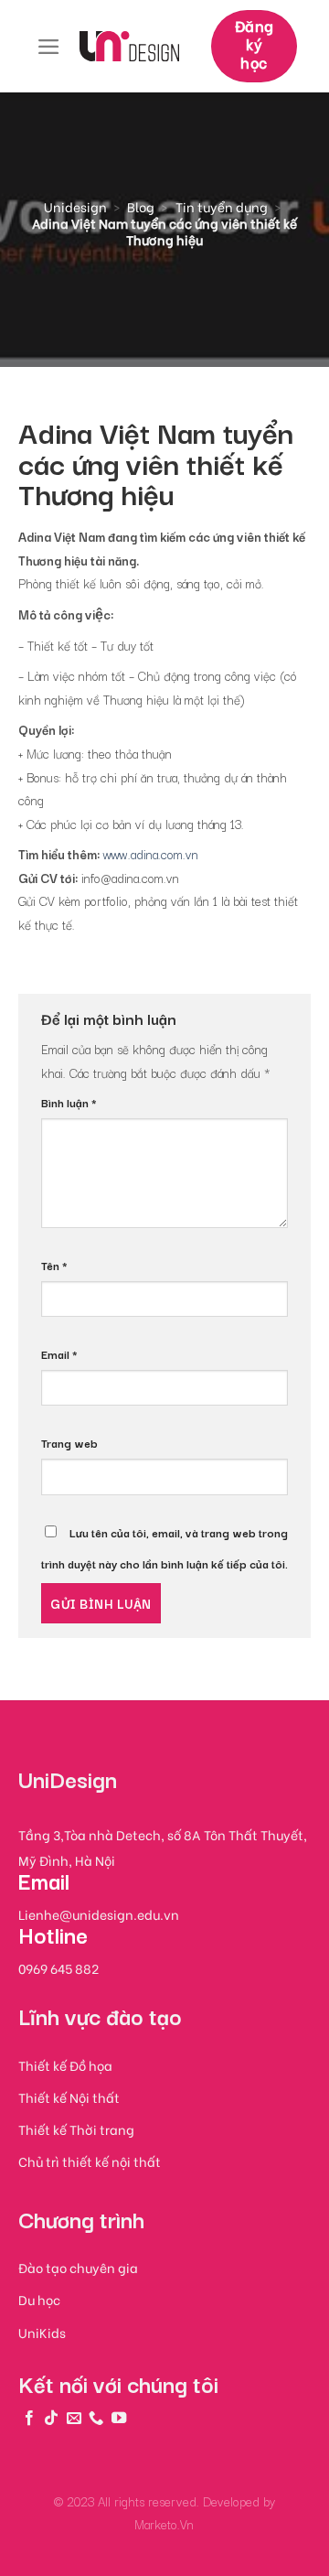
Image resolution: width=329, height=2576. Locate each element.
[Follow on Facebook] (29, 2417)
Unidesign (75, 206)
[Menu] (49, 47)
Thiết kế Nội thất (69, 2097)
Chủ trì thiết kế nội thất (90, 2161)
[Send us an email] (74, 2417)
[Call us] (96, 2417)
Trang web (69, 1443)
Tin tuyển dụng (222, 206)
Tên (54, 1265)
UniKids (42, 2332)
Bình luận (69, 1102)
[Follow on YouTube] (119, 2417)
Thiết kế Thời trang (76, 2129)
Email (59, 1354)
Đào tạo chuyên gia (78, 2267)
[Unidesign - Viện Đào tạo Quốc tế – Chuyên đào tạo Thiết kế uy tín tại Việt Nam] (129, 46)
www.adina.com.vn (150, 854)
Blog (141, 206)
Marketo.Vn (164, 2524)
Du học (39, 2299)
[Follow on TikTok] (51, 2417)
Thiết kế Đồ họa (65, 2065)
